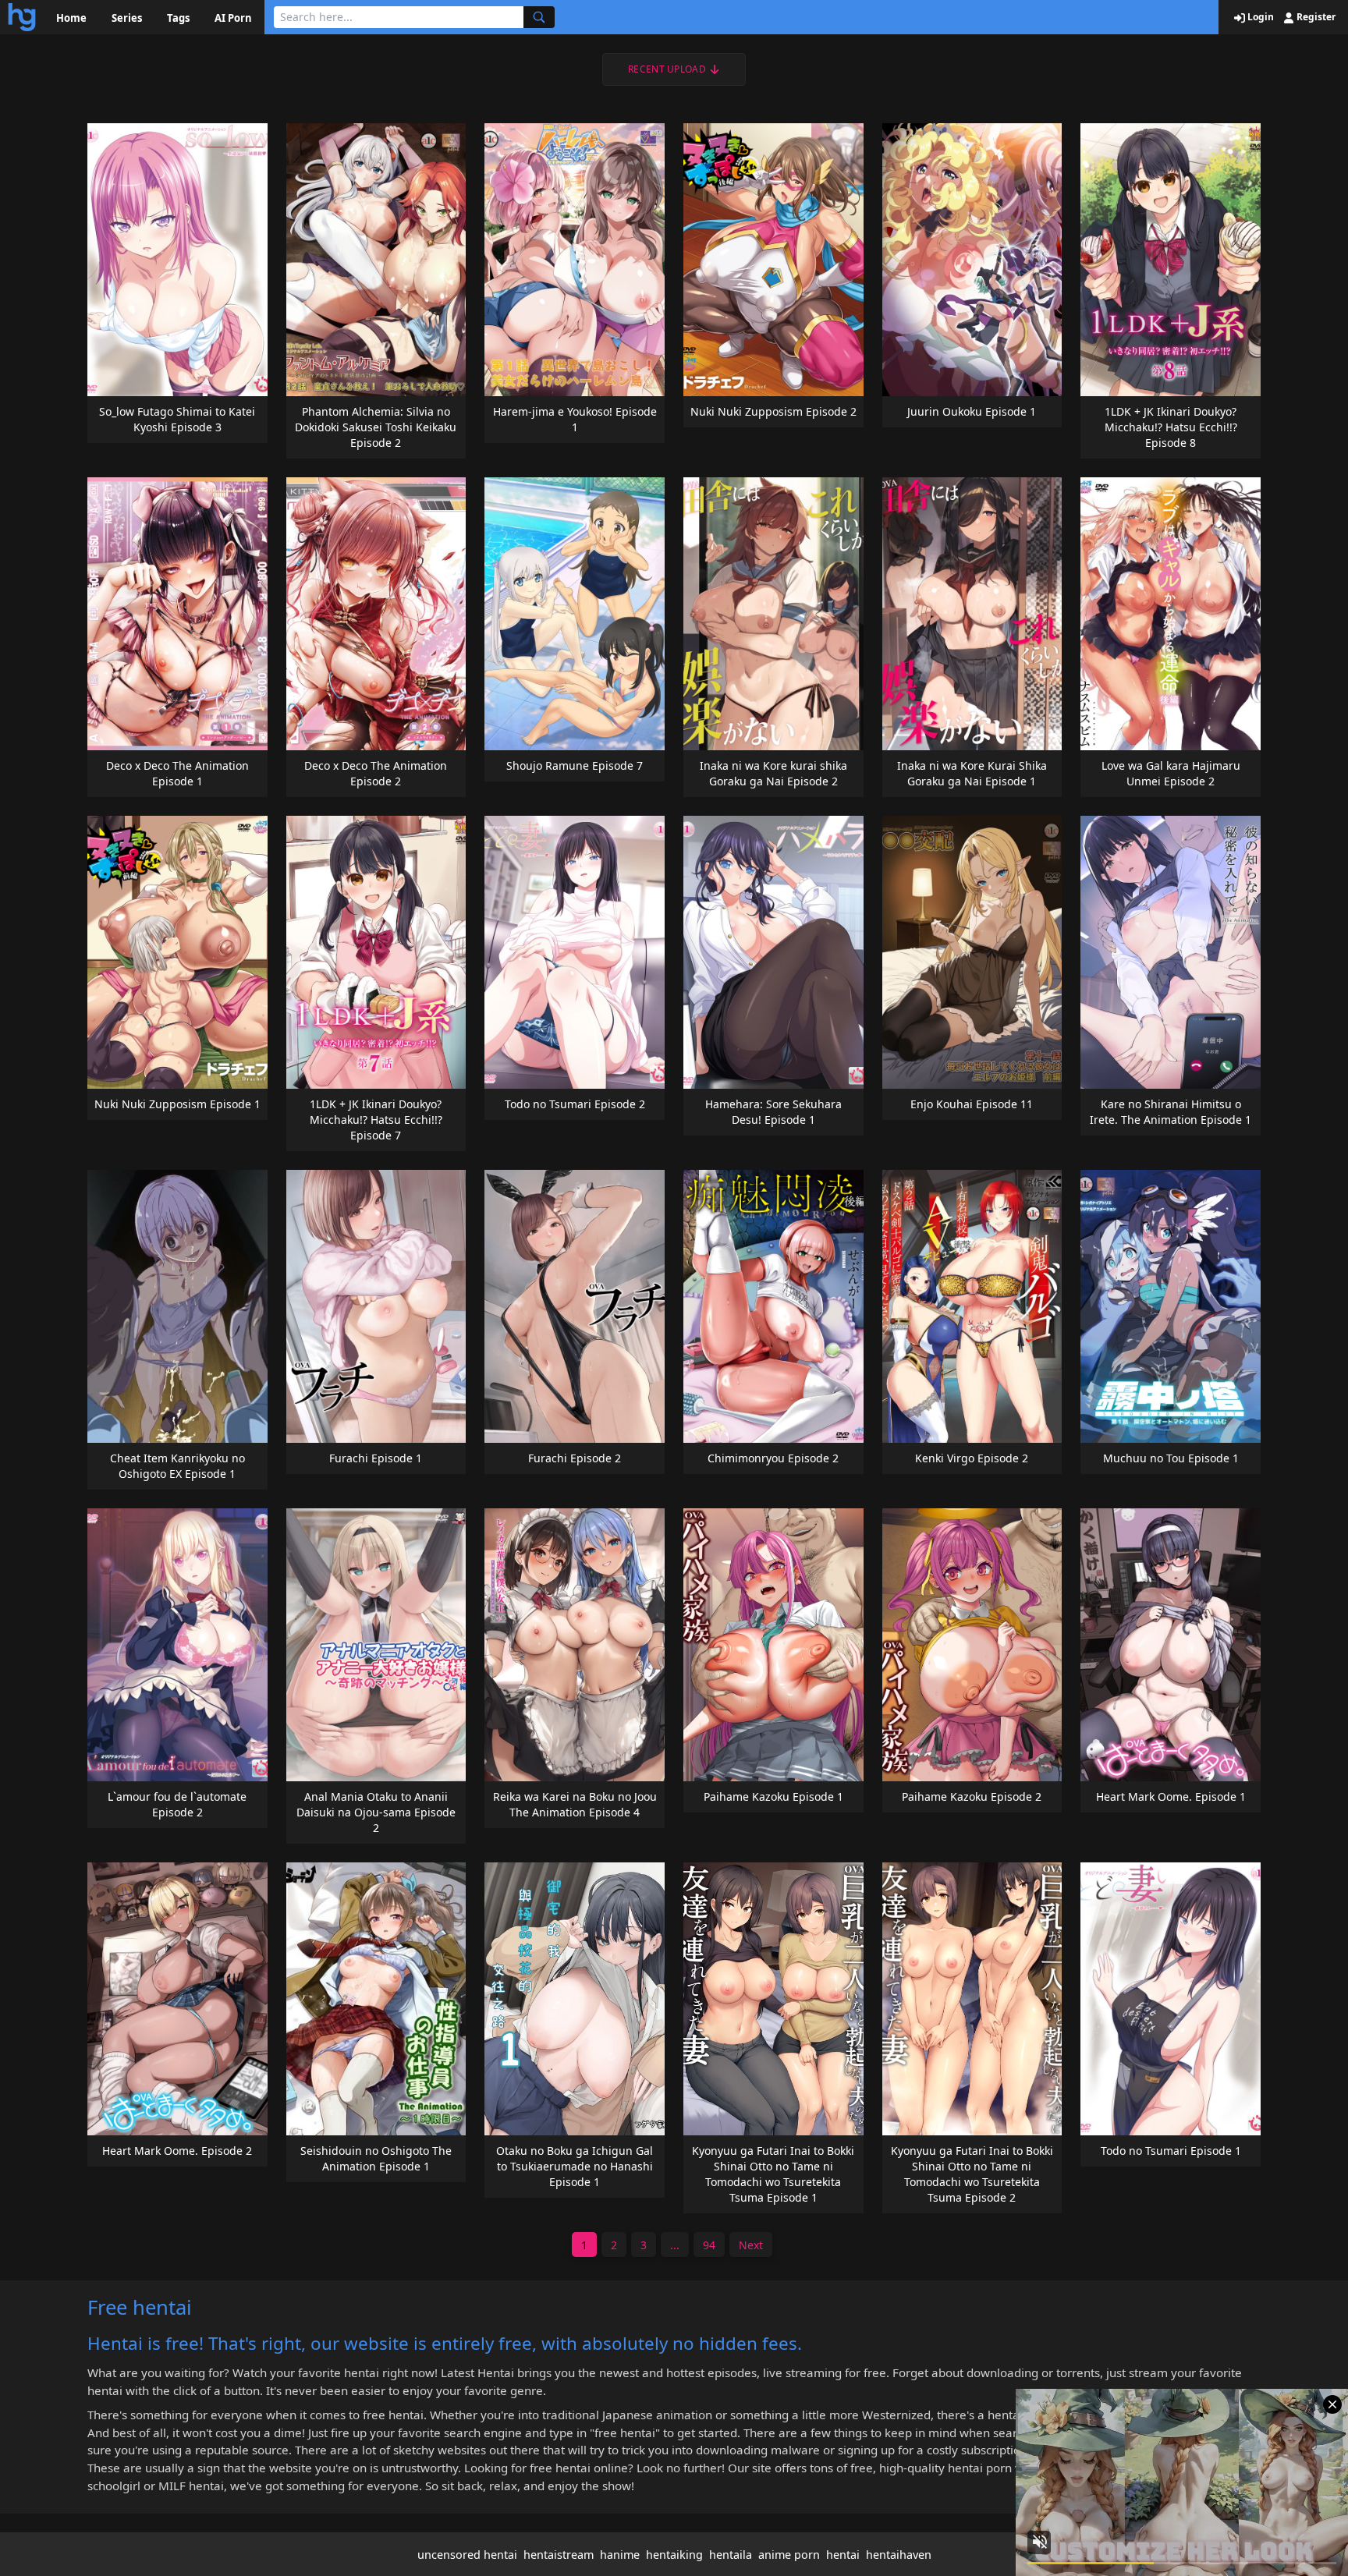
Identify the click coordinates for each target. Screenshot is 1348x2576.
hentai (843, 2555)
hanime (620, 2555)
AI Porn (233, 18)
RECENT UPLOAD (667, 69)
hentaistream (559, 2555)
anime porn (789, 2555)
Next (751, 2245)
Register (1315, 17)
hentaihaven (899, 2555)
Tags (178, 18)
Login (1259, 17)
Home (71, 18)
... (675, 2245)
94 (709, 2245)
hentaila (731, 2555)
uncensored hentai (467, 2555)
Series (127, 18)
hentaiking (674, 2555)
